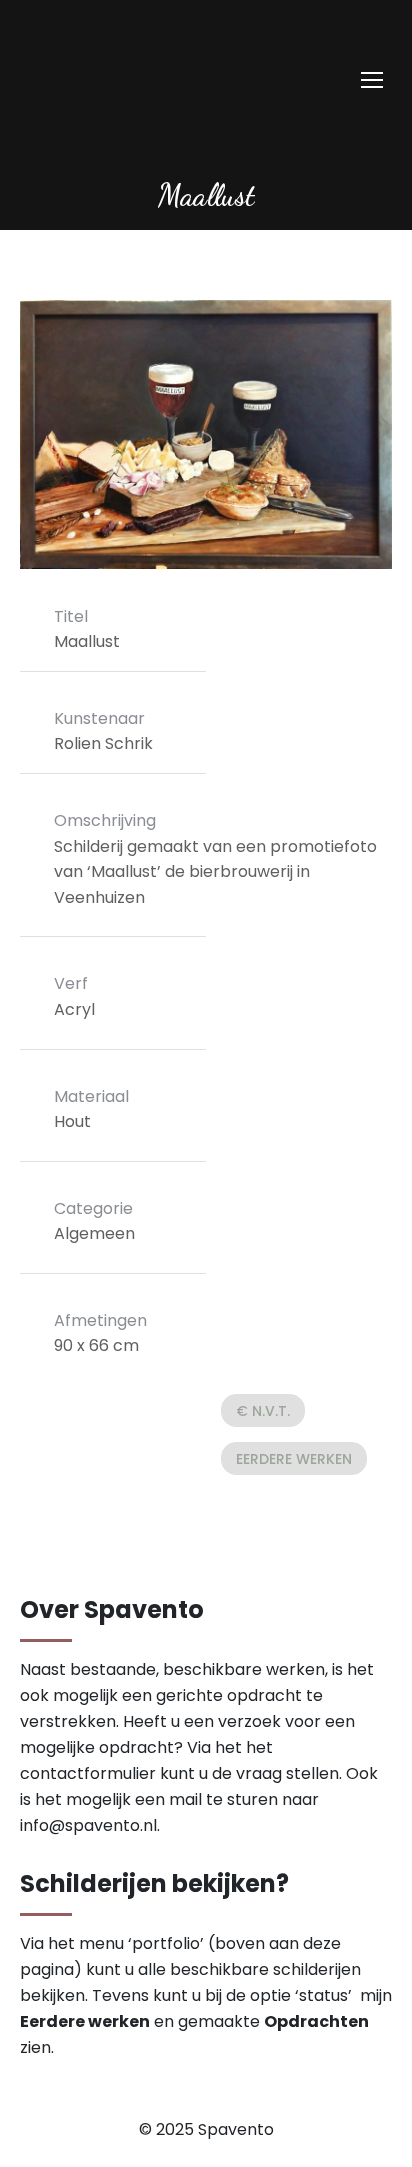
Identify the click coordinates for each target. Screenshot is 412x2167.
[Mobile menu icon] (372, 80)
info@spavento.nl (88, 1825)
